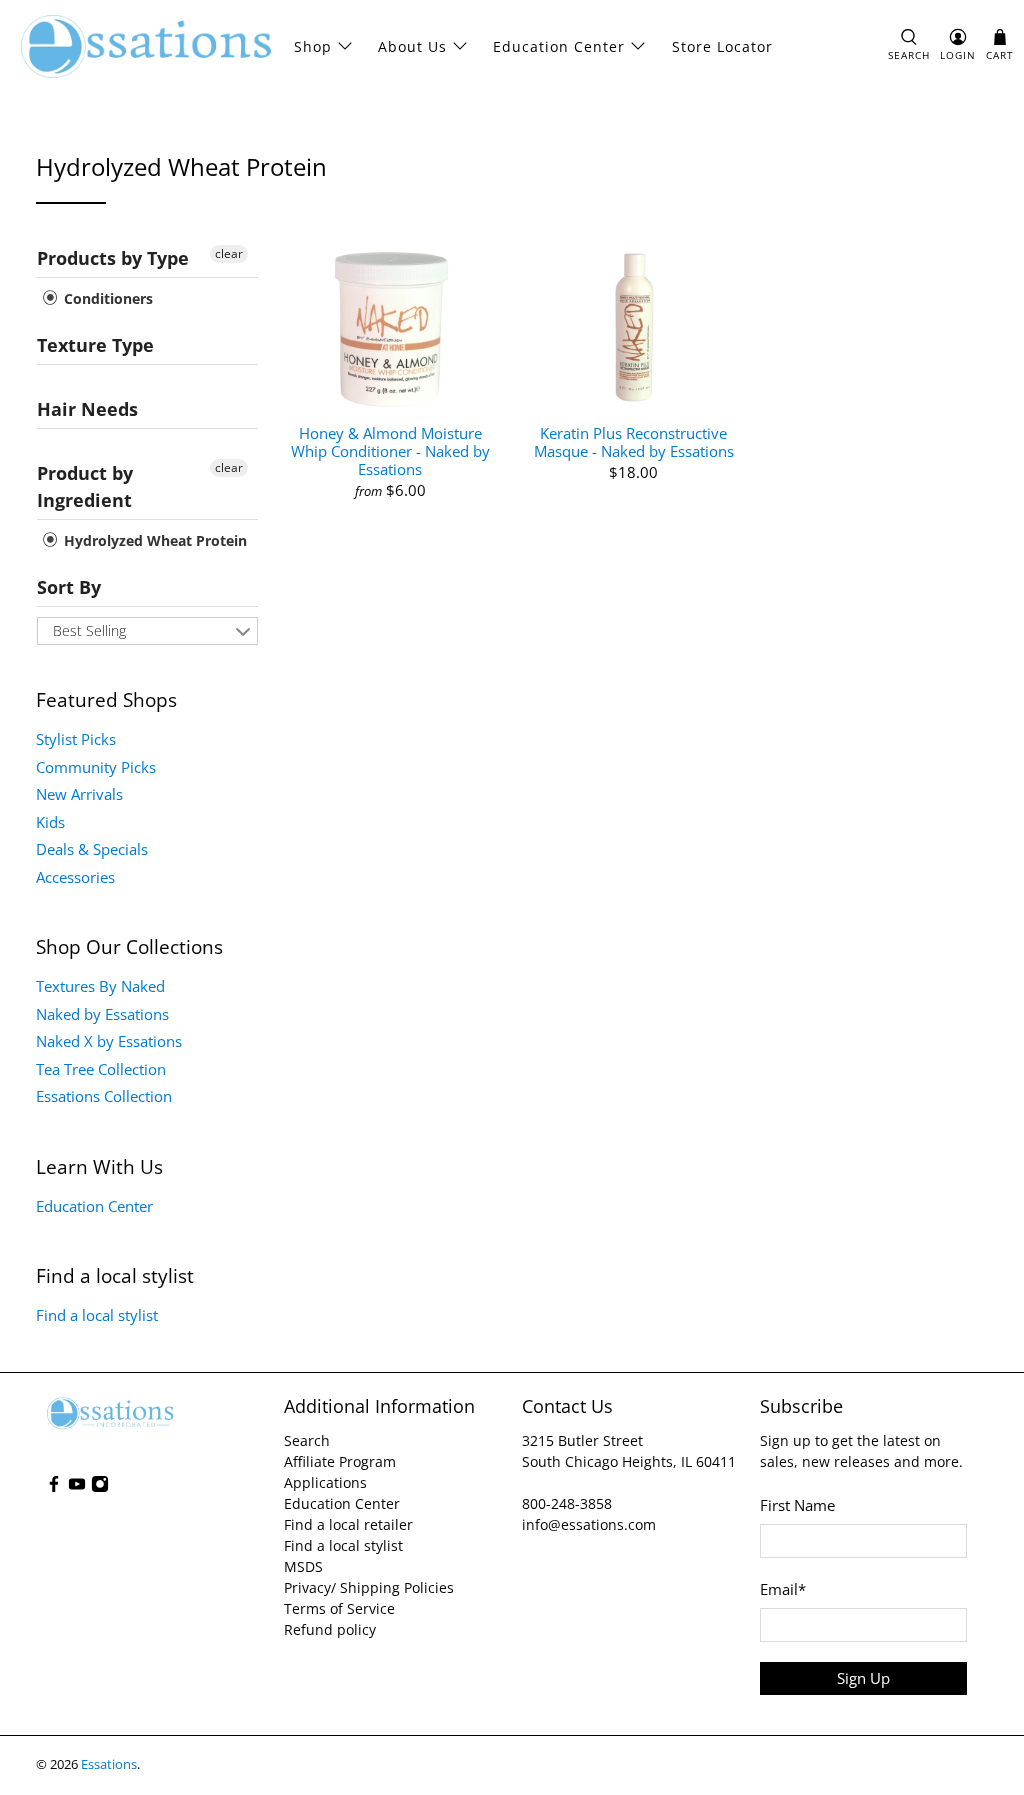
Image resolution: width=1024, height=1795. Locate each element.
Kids (50, 822)
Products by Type (113, 258)
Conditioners (106, 298)
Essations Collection (104, 1096)
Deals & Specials (92, 849)
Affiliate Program (340, 1461)
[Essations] (146, 46)
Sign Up (863, 1678)
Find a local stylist (97, 1315)
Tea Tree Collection (101, 1069)
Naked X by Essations (109, 1041)
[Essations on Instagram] (100, 1487)
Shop (313, 46)
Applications (325, 1482)
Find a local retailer (348, 1524)
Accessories (75, 877)
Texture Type (95, 345)
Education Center (559, 46)
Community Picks (96, 767)
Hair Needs (87, 409)
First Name (797, 1505)
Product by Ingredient (85, 486)
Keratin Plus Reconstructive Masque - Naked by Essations (634, 441)
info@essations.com (589, 1524)
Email (783, 1589)
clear (229, 253)
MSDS (303, 1566)
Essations (109, 1764)
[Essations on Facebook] (54, 1487)
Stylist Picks (76, 739)
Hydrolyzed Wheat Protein (153, 540)
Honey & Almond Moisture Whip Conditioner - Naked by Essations (390, 450)
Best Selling (89, 630)
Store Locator (722, 46)
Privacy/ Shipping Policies (369, 1587)
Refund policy (330, 1629)
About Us (412, 46)
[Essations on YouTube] (77, 1487)
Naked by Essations (102, 1014)
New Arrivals (79, 794)
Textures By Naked (100, 986)
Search (307, 1440)
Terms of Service (339, 1608)
